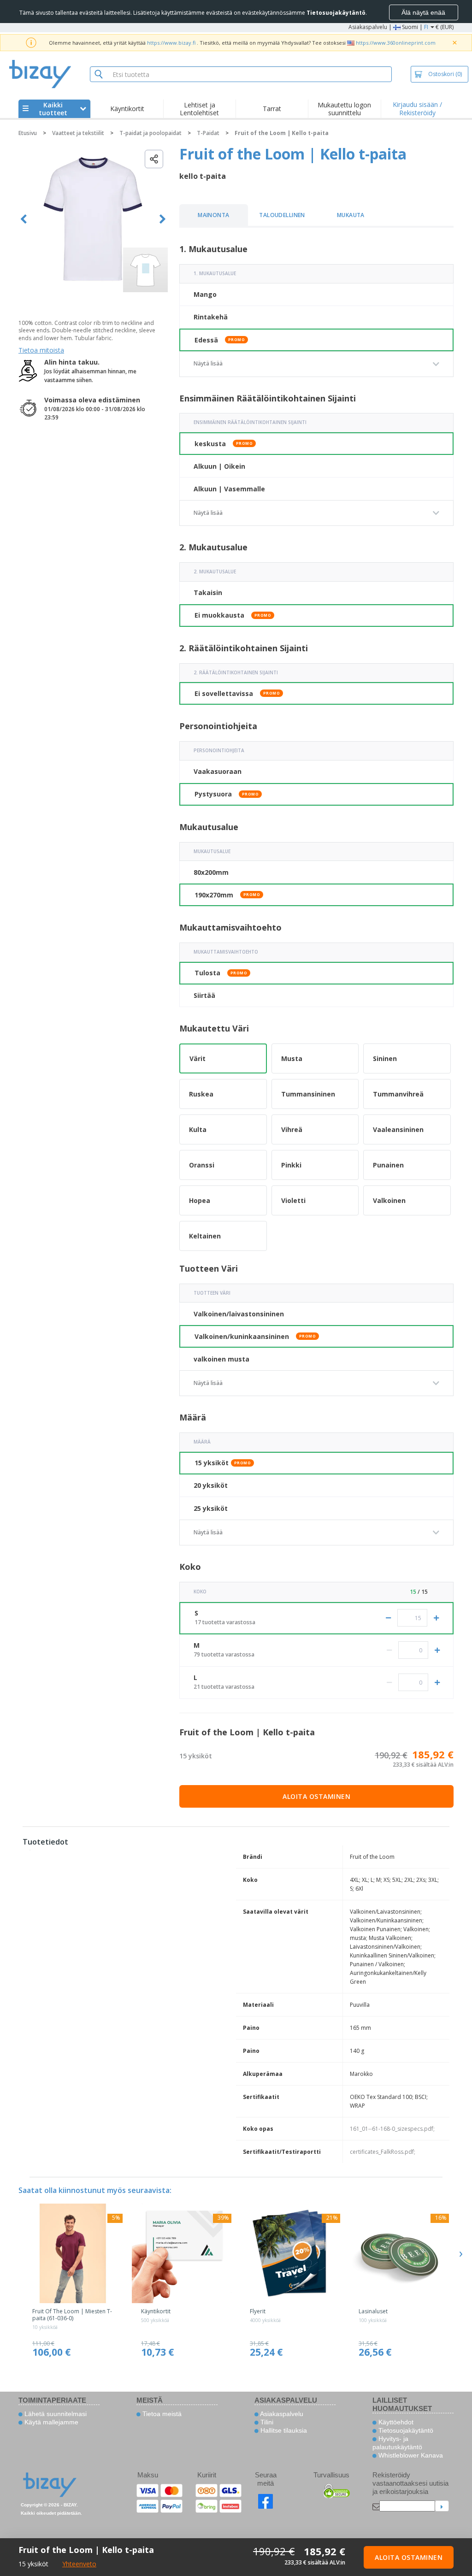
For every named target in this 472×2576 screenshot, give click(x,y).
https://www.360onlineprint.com (396, 43)
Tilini (266, 2422)
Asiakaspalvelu (368, 27)
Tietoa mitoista (41, 350)
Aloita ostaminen (316, 1796)
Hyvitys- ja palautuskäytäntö (397, 2443)
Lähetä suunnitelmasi (55, 2414)
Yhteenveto (79, 2564)
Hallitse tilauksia (283, 2430)
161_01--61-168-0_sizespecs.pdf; (392, 2129)
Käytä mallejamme (50, 2422)
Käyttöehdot (395, 2422)
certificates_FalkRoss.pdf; (383, 2152)
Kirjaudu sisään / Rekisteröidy (417, 109)
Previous (24, 219)
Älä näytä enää (423, 12)
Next (162, 219)
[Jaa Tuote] (154, 159)
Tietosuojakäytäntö (405, 2430)
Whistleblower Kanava (410, 2455)
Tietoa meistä (161, 2414)
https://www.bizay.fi (171, 43)
